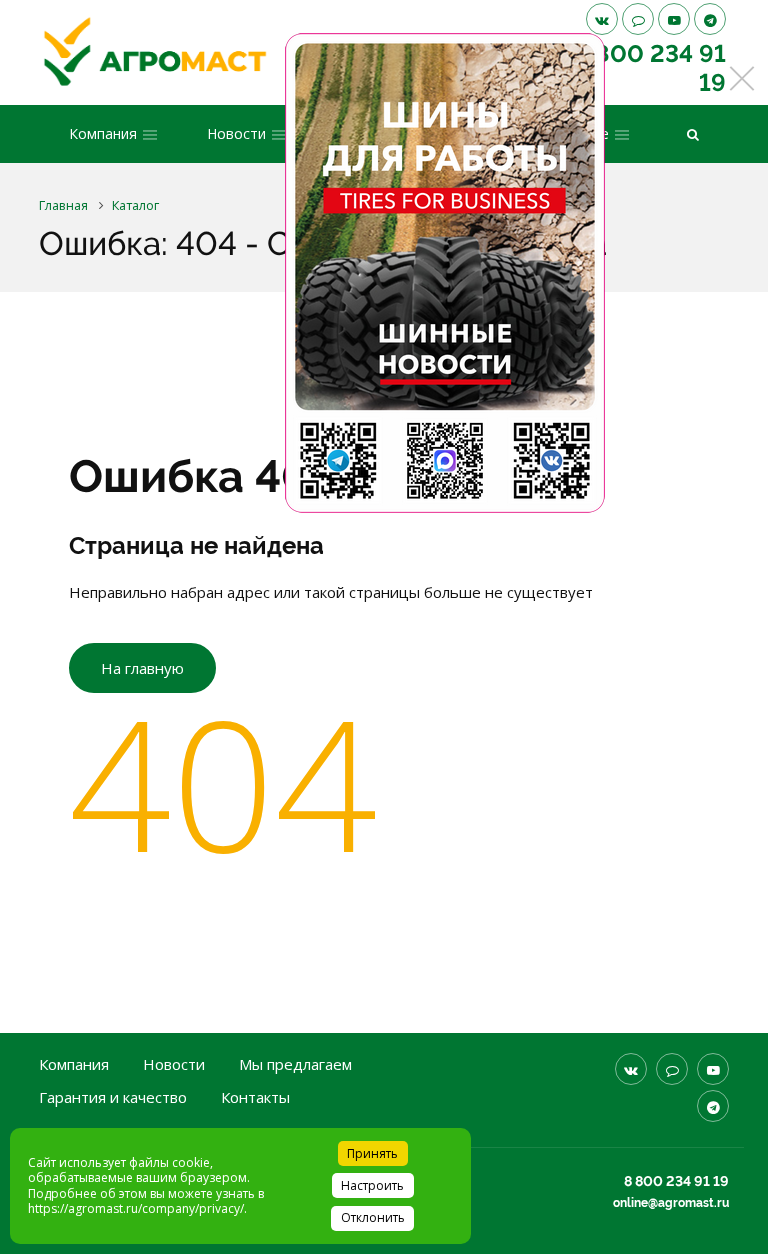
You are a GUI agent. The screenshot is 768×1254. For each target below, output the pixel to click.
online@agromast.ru (671, 1203)
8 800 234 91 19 (676, 1181)
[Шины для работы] (445, 273)
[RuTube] (674, 19)
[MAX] (638, 19)
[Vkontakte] (602, 19)
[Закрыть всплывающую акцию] (742, 78)
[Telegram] (710, 19)
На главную (142, 668)
